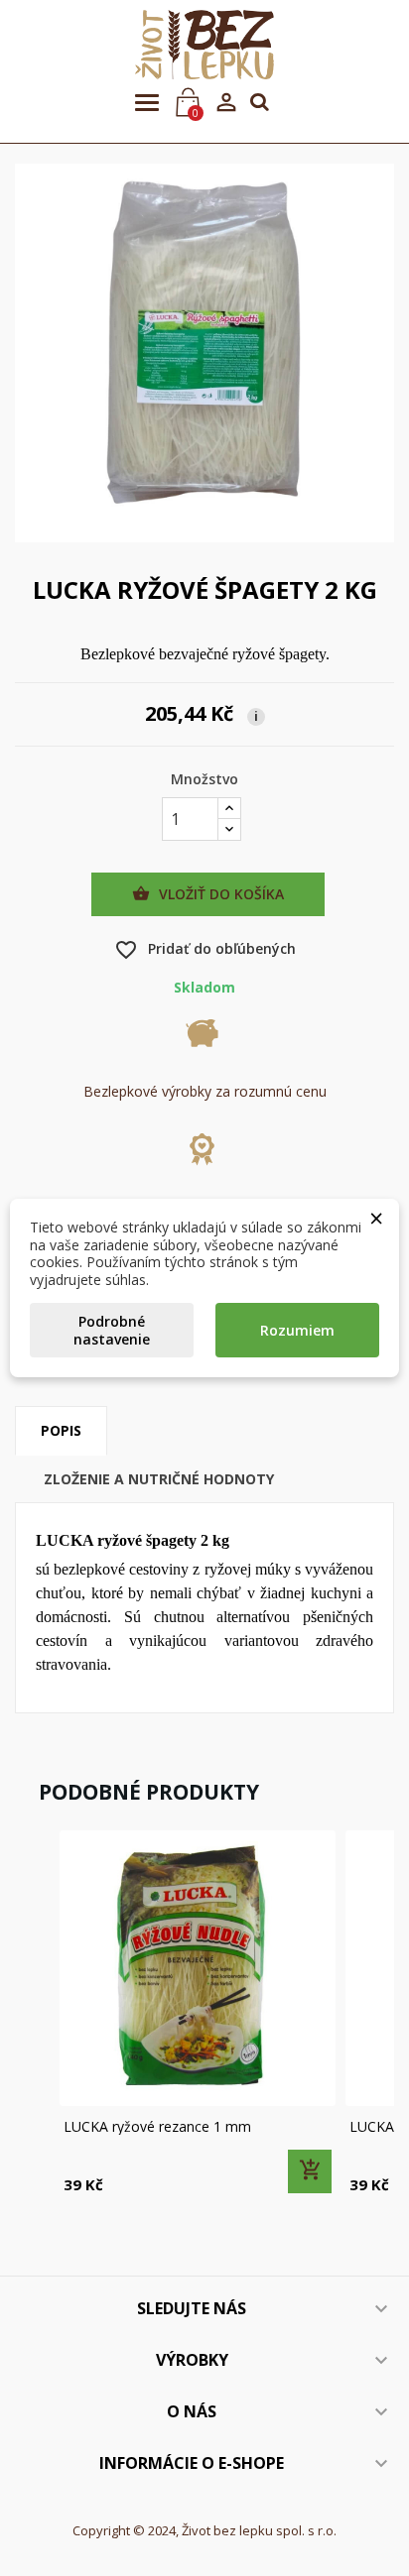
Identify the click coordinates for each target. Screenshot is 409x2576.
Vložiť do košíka (208, 894)
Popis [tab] (61, 1430)
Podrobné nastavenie (112, 1330)
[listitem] (198, 2014)
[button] (35, 2014)
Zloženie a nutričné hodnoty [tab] (159, 1479)
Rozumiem (297, 1330)
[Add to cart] (310, 2171)
